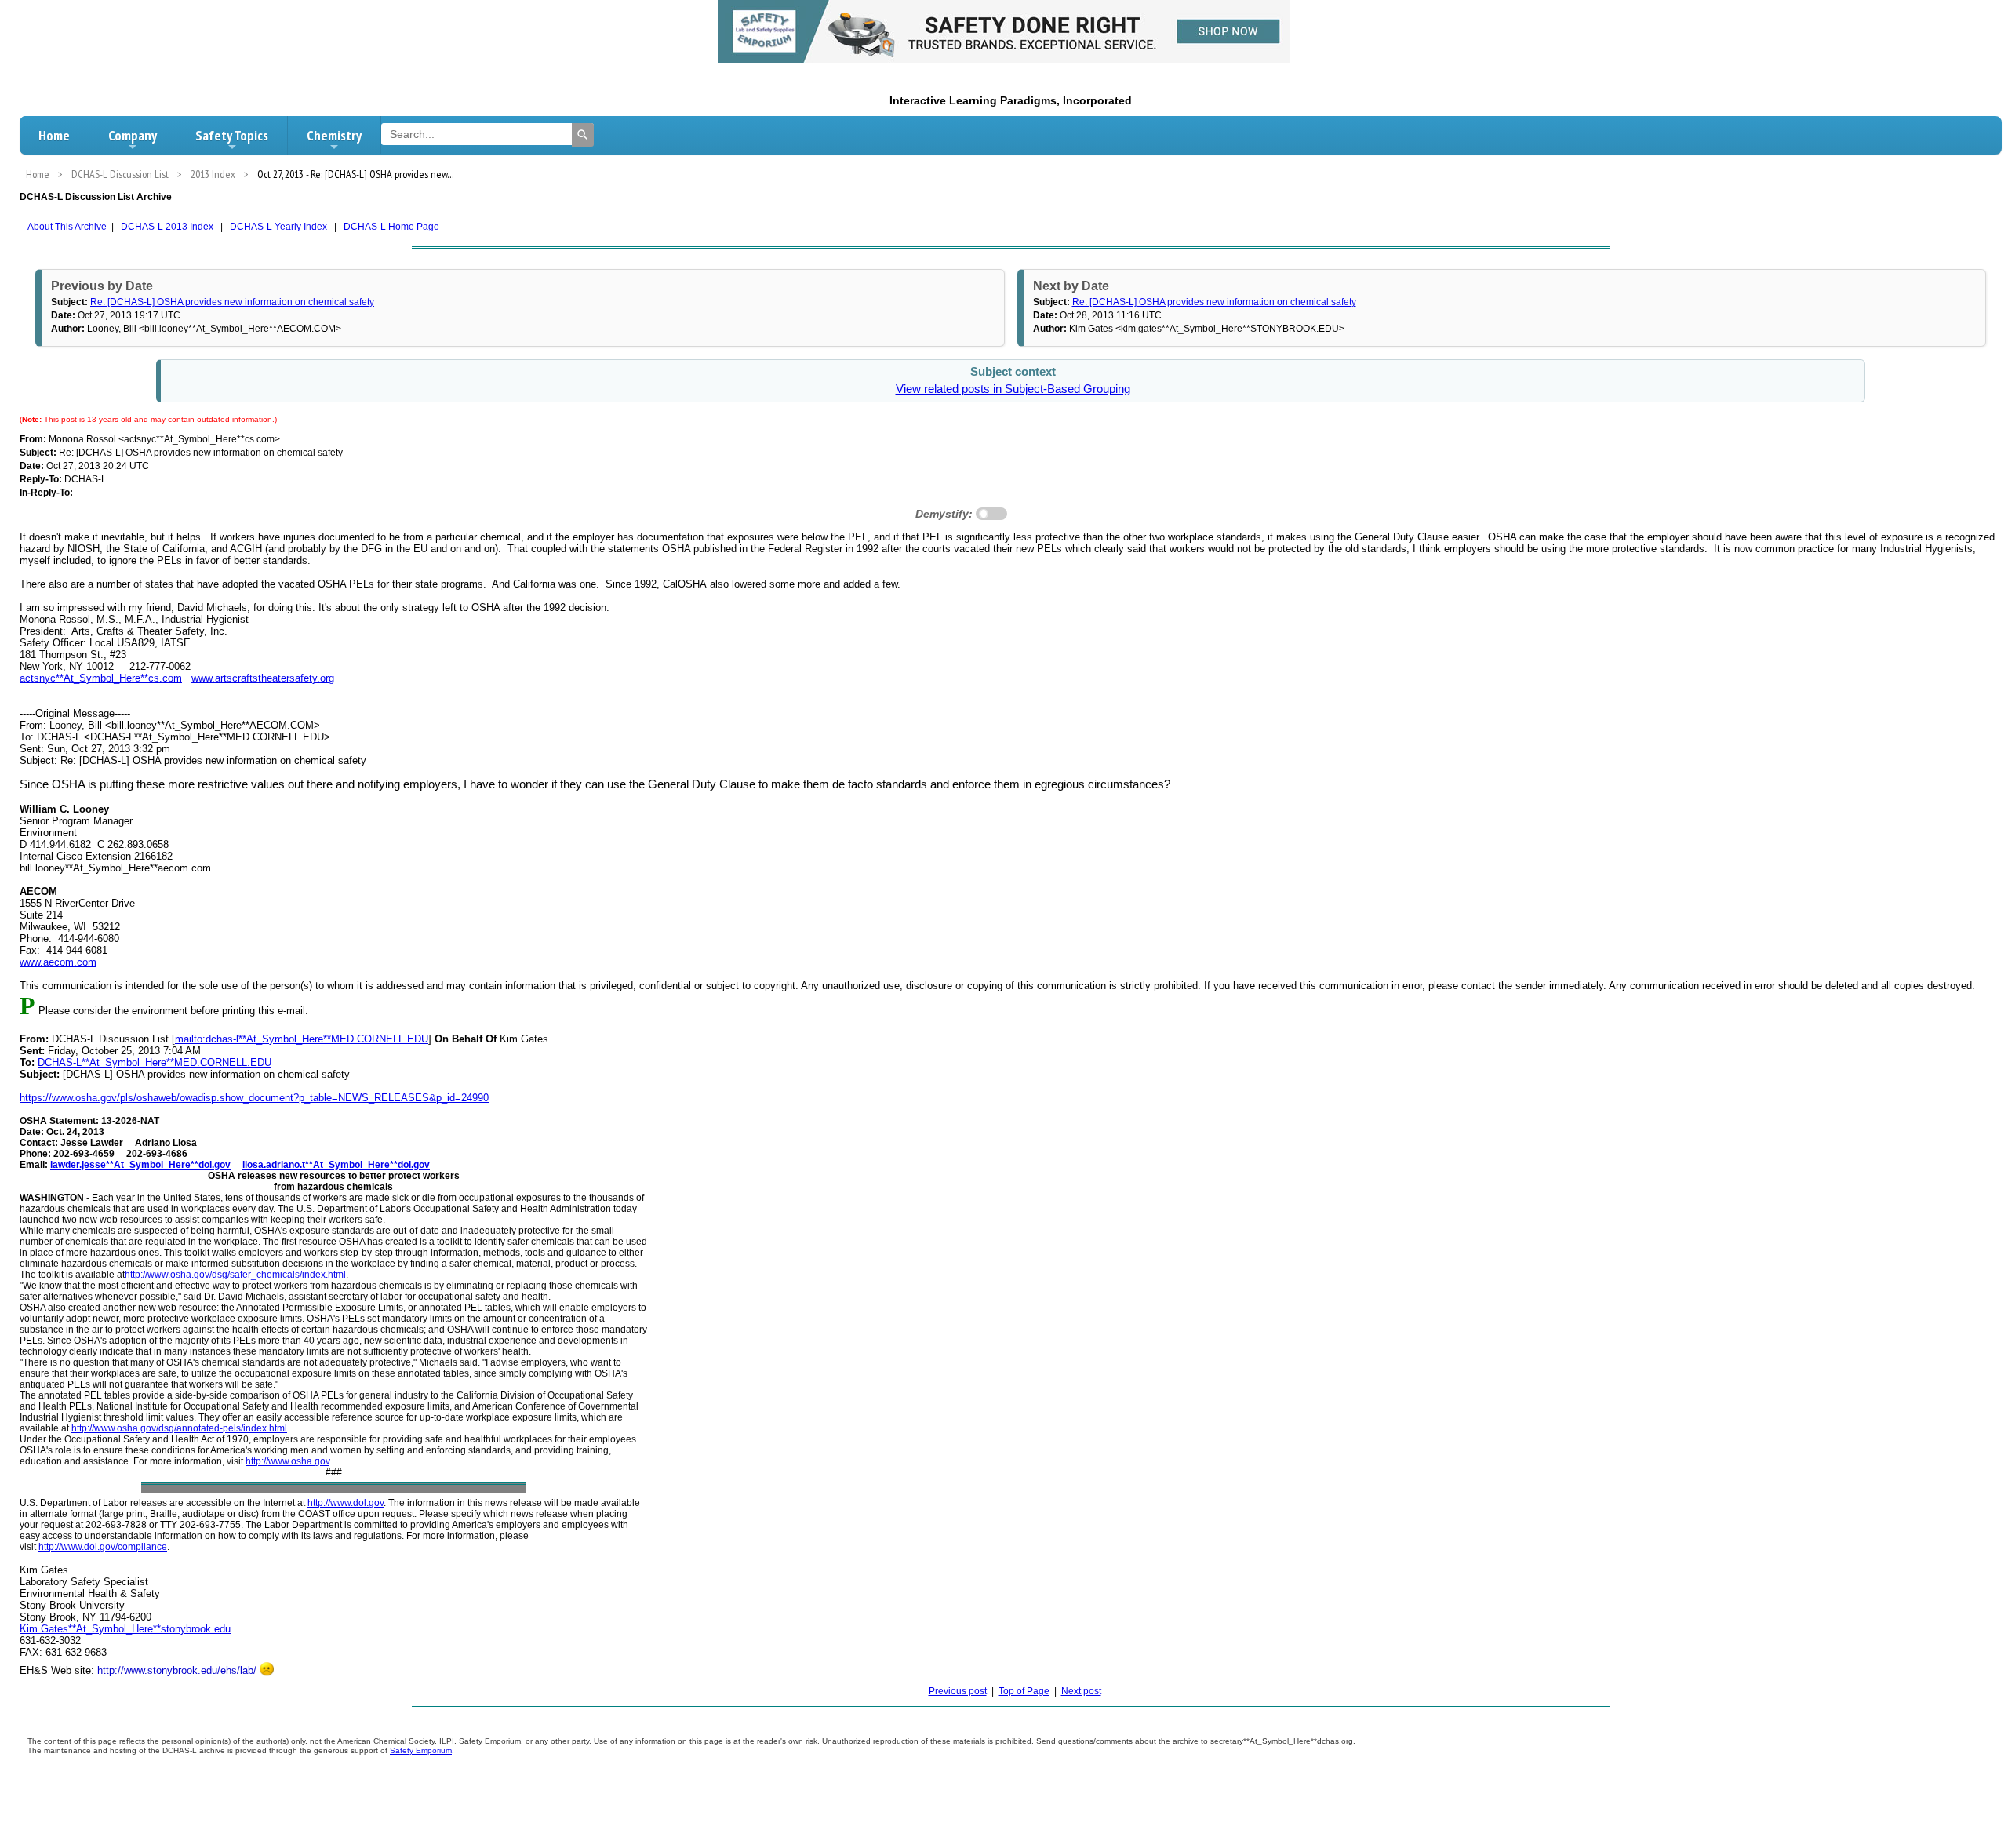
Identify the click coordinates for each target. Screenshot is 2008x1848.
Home (54, 135)
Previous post (958, 1691)
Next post (1081, 1691)
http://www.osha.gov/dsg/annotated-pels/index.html (179, 1428)
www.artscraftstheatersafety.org (263, 678)
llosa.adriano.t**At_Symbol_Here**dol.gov (336, 1165)
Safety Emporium (421, 1750)
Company (133, 135)
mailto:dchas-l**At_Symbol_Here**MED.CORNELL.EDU (302, 1039)
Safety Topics (232, 135)
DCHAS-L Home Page (391, 227)
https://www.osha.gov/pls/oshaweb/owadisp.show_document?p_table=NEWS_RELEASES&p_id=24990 (254, 1098)
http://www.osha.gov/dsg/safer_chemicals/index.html (235, 1275)
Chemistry (334, 135)
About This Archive (67, 227)
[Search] (583, 135)
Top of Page (1024, 1691)
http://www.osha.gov (287, 1461)
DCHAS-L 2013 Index (167, 227)
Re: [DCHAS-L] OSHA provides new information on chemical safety (232, 302)
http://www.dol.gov (346, 1503)
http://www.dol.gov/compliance (103, 1547)
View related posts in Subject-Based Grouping (1013, 389)
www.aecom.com (58, 962)
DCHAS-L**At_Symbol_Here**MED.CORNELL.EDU (155, 1062)
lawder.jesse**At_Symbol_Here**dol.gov (140, 1165)
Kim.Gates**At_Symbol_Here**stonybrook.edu (125, 1629)
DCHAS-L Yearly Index (278, 227)
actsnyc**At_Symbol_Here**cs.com (101, 678)
